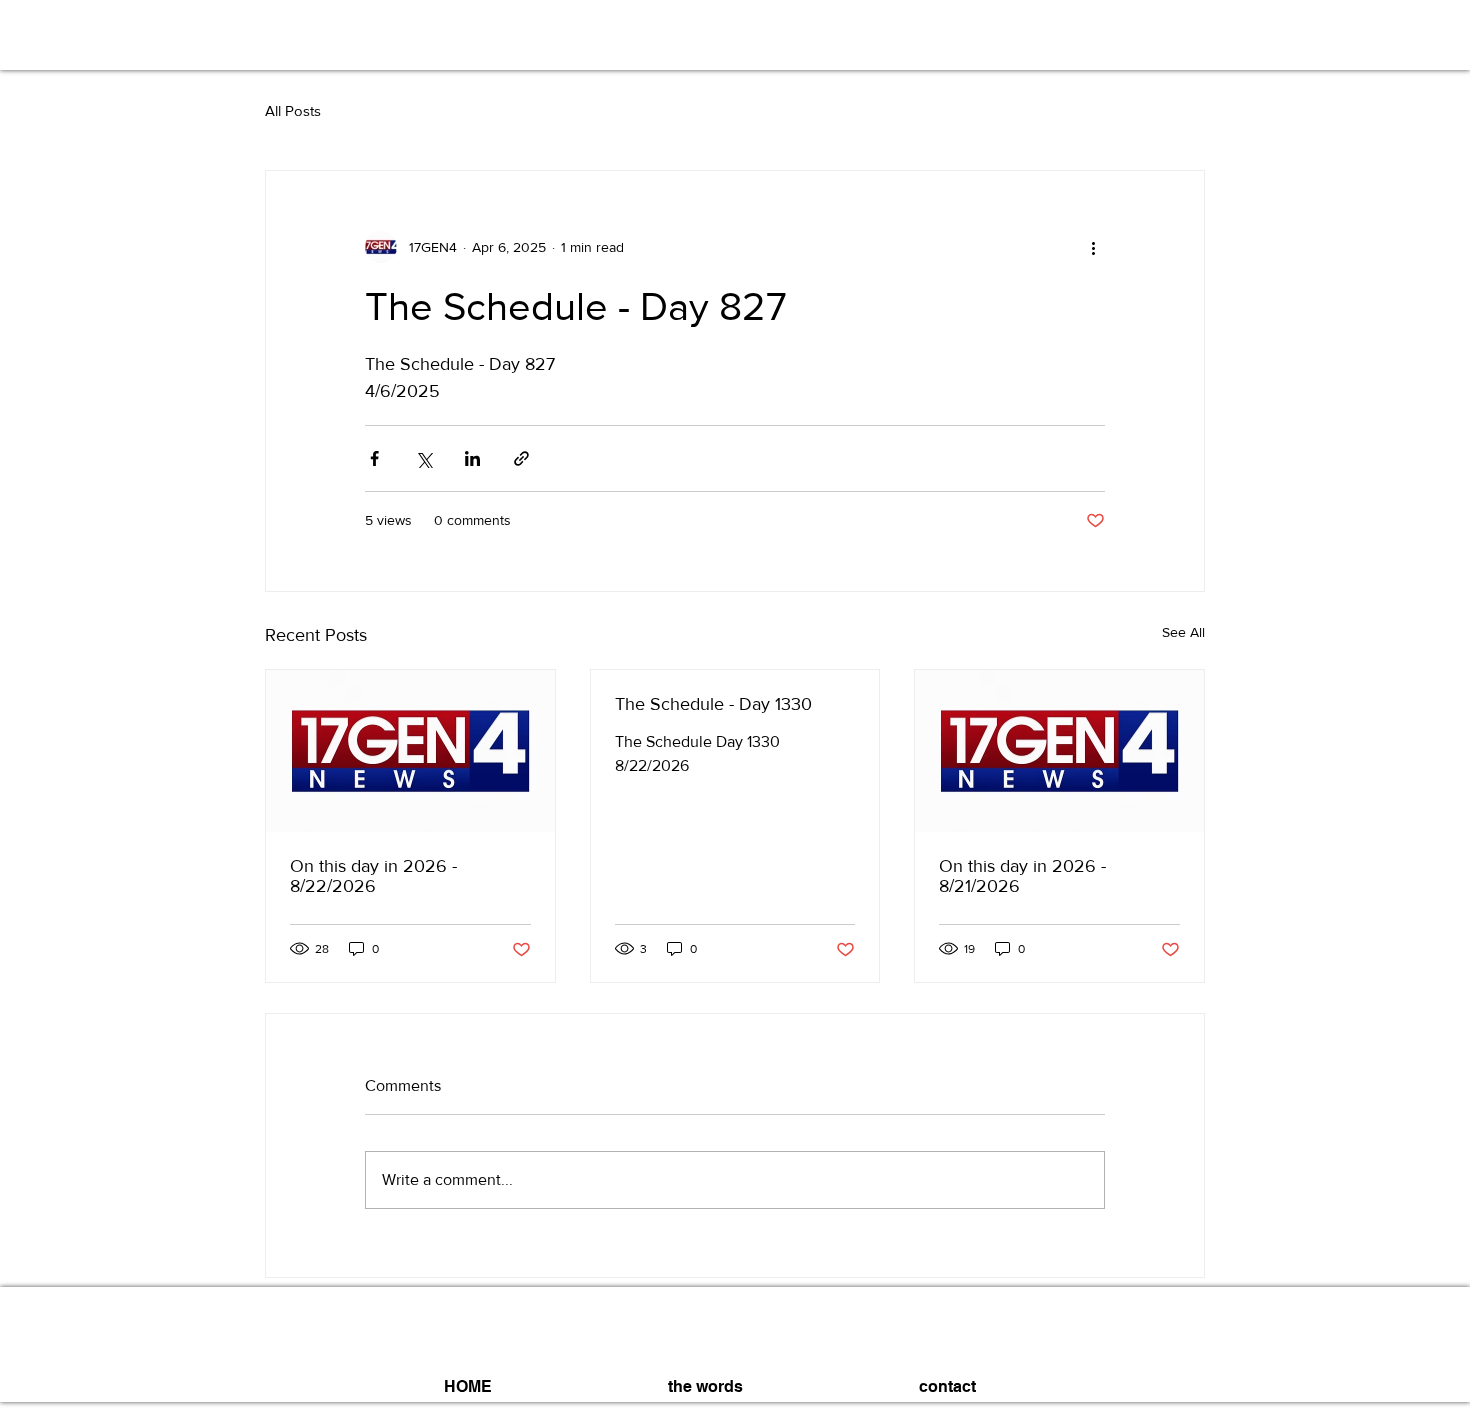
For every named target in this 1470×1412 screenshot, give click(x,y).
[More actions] (1093, 247)
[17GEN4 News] (410, 751)
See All (1183, 632)
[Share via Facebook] (374, 458)
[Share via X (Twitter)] (423, 458)
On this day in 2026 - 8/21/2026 (1022, 876)
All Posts (293, 110)
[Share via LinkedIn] (472, 458)
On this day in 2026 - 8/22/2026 (373, 876)
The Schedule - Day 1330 (713, 704)
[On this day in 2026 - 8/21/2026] (1059, 751)
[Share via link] (521, 458)
